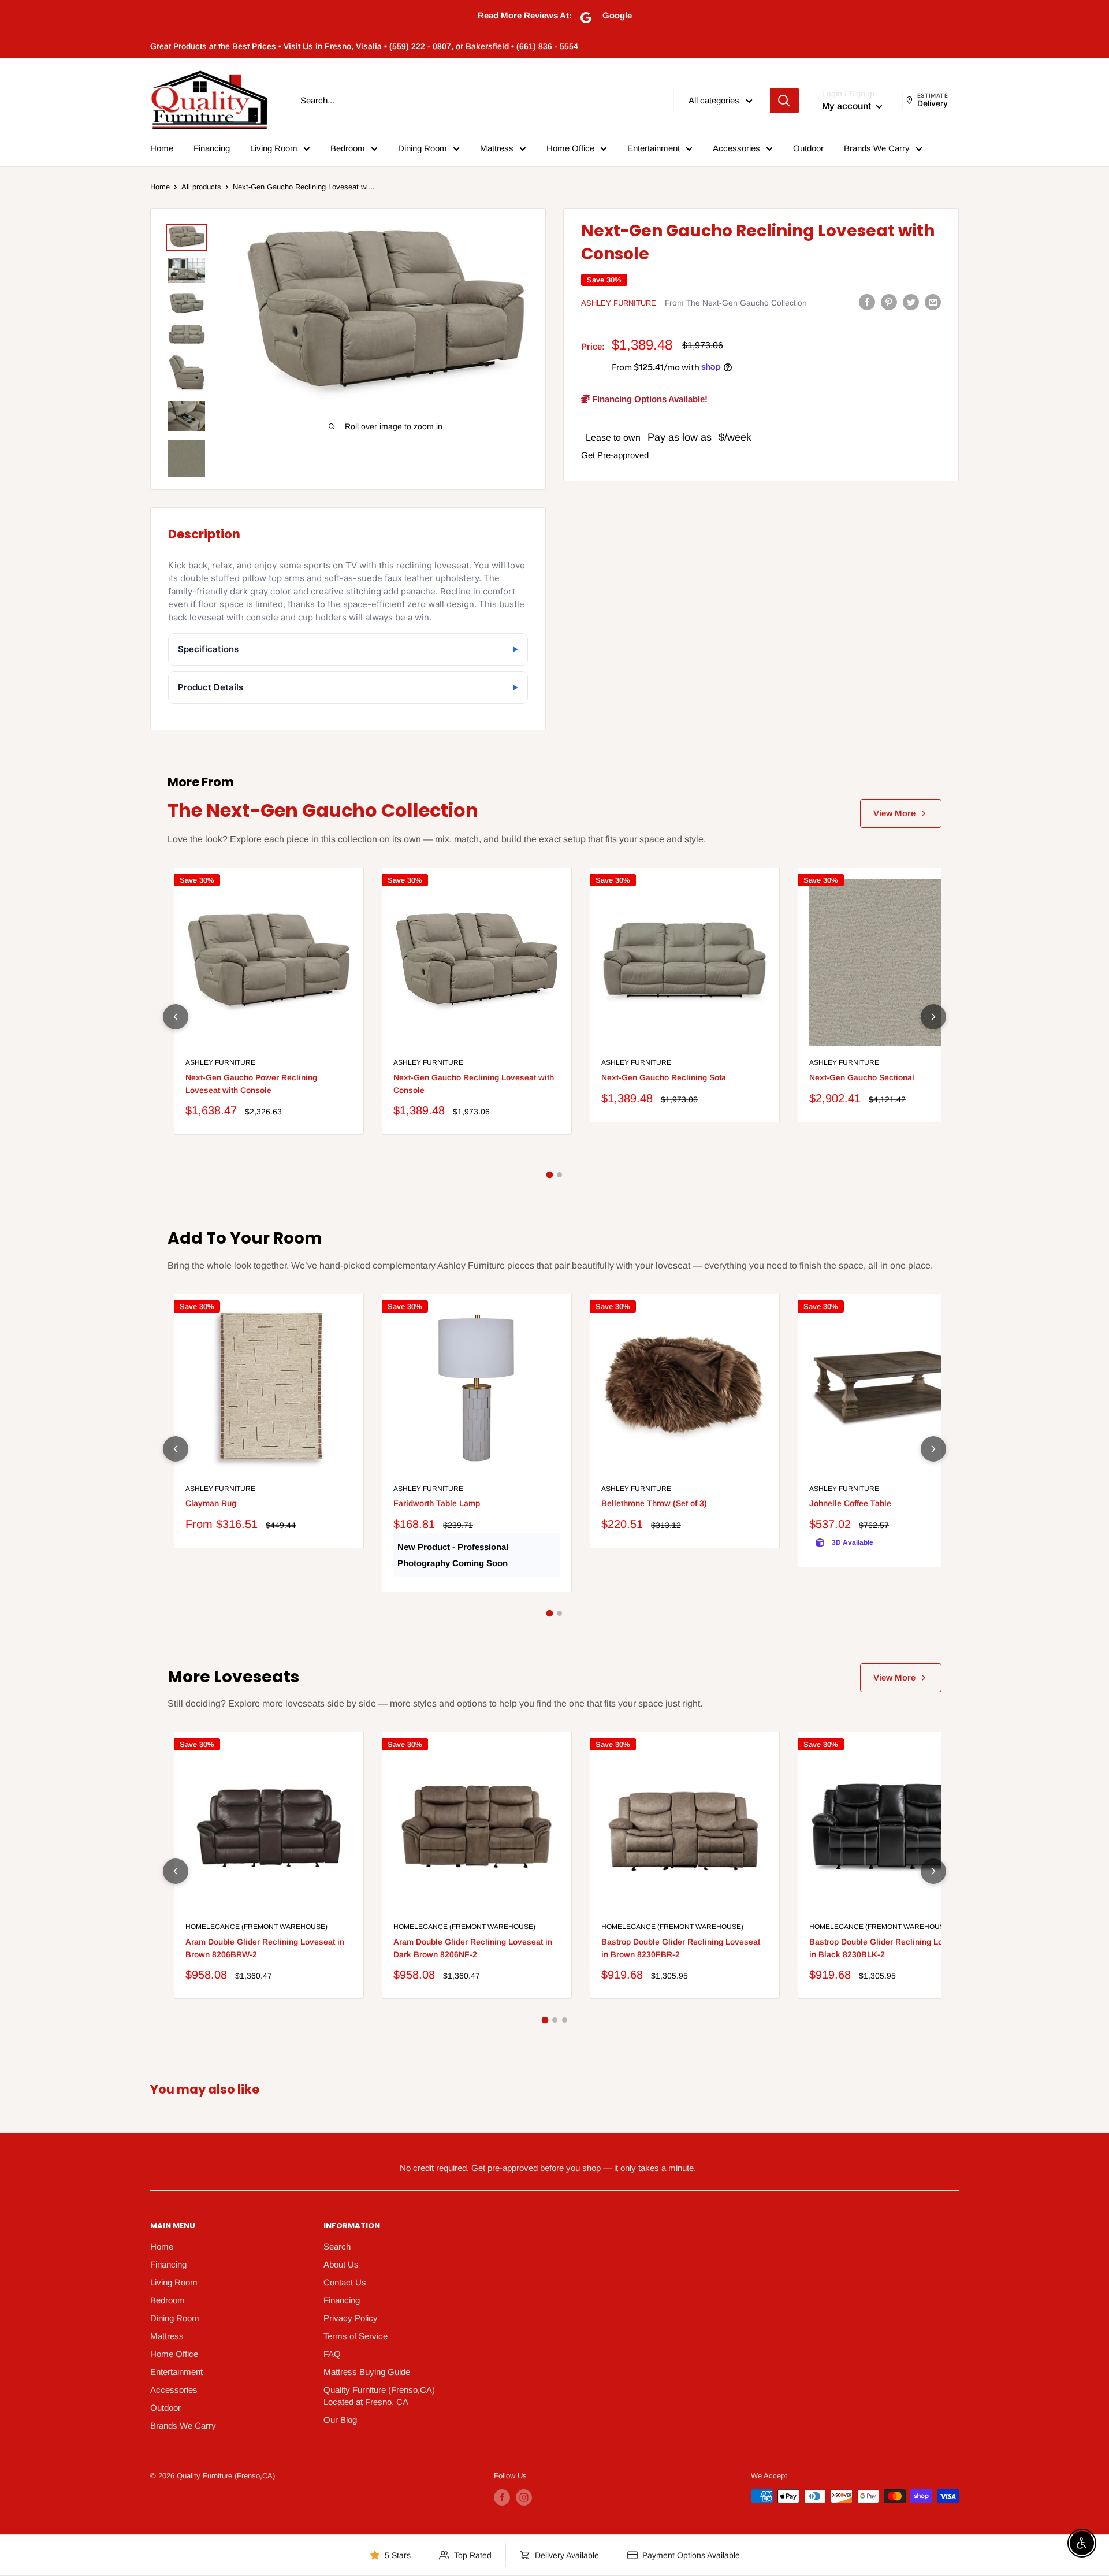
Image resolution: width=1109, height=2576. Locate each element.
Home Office (570, 148)
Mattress (497, 148)
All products (201, 187)
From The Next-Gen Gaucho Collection (736, 303)
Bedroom (348, 148)
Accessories (736, 148)
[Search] (784, 101)
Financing (212, 148)
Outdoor (808, 148)
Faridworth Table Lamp (437, 1503)
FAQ (332, 2354)
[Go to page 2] (559, 1175)
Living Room (274, 148)
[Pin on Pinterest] (889, 302)
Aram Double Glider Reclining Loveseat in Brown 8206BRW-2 (265, 1948)
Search (337, 2246)
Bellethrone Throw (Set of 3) (654, 1503)
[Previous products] (176, 1017)
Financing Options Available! (649, 398)
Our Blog (340, 2420)
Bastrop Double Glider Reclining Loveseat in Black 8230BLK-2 (889, 1948)
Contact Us (345, 2282)
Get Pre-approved (615, 454)
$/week (735, 437)
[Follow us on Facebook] (502, 2497)
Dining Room (423, 148)
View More (894, 813)
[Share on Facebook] (867, 302)
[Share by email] (933, 302)
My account (848, 106)
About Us (341, 2264)
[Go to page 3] (565, 2020)
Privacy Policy (351, 2318)
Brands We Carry (877, 148)
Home (162, 148)
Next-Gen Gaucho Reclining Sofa (664, 1077)
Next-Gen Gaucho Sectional (862, 1077)
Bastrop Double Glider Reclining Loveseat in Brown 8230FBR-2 (681, 1948)
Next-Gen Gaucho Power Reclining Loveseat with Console (251, 1084)
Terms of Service (356, 2336)
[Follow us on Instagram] (524, 2497)
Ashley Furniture (619, 303)
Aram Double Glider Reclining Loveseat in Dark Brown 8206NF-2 (473, 1948)
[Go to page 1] (550, 1175)
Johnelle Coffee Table (850, 1503)
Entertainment (654, 148)
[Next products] (933, 1017)
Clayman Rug (211, 1503)
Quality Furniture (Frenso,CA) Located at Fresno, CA (379, 2396)
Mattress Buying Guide (367, 2372)
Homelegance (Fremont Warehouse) (256, 1927)
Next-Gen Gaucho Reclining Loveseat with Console (474, 1084)
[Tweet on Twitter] (911, 302)
